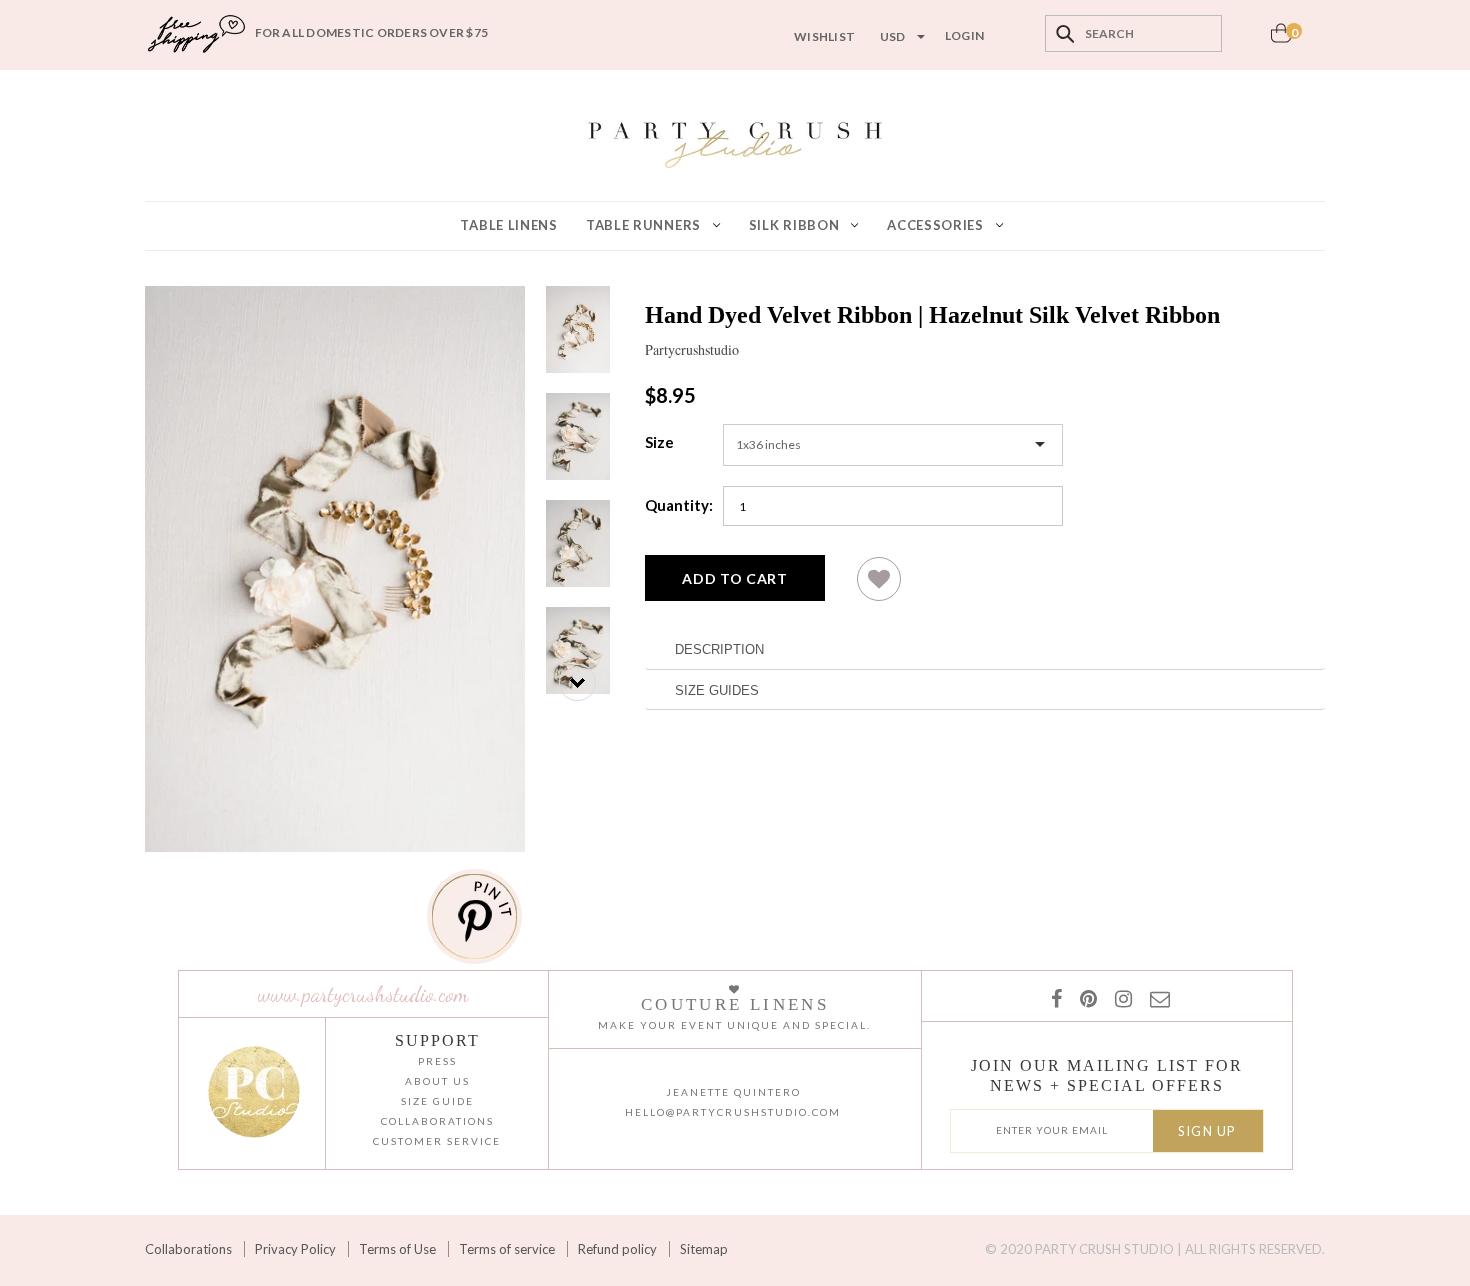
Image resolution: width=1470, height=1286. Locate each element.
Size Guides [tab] (717, 690)
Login (964, 35)
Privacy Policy (295, 1249)
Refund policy (617, 1249)
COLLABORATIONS (437, 1121)
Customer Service (437, 1141)
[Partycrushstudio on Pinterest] (1084, 998)
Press (437, 1061)
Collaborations (188, 1249)
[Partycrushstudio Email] (1156, 998)
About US (437, 1081)
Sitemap (704, 1249)
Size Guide (437, 1101)
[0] (1281, 38)
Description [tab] (719, 649)
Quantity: (679, 505)
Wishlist (824, 36)
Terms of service (507, 1249)
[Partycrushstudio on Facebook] (1055, 998)
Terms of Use (397, 1249)
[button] (879, 586)
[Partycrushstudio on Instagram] (1119, 998)
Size (659, 442)
